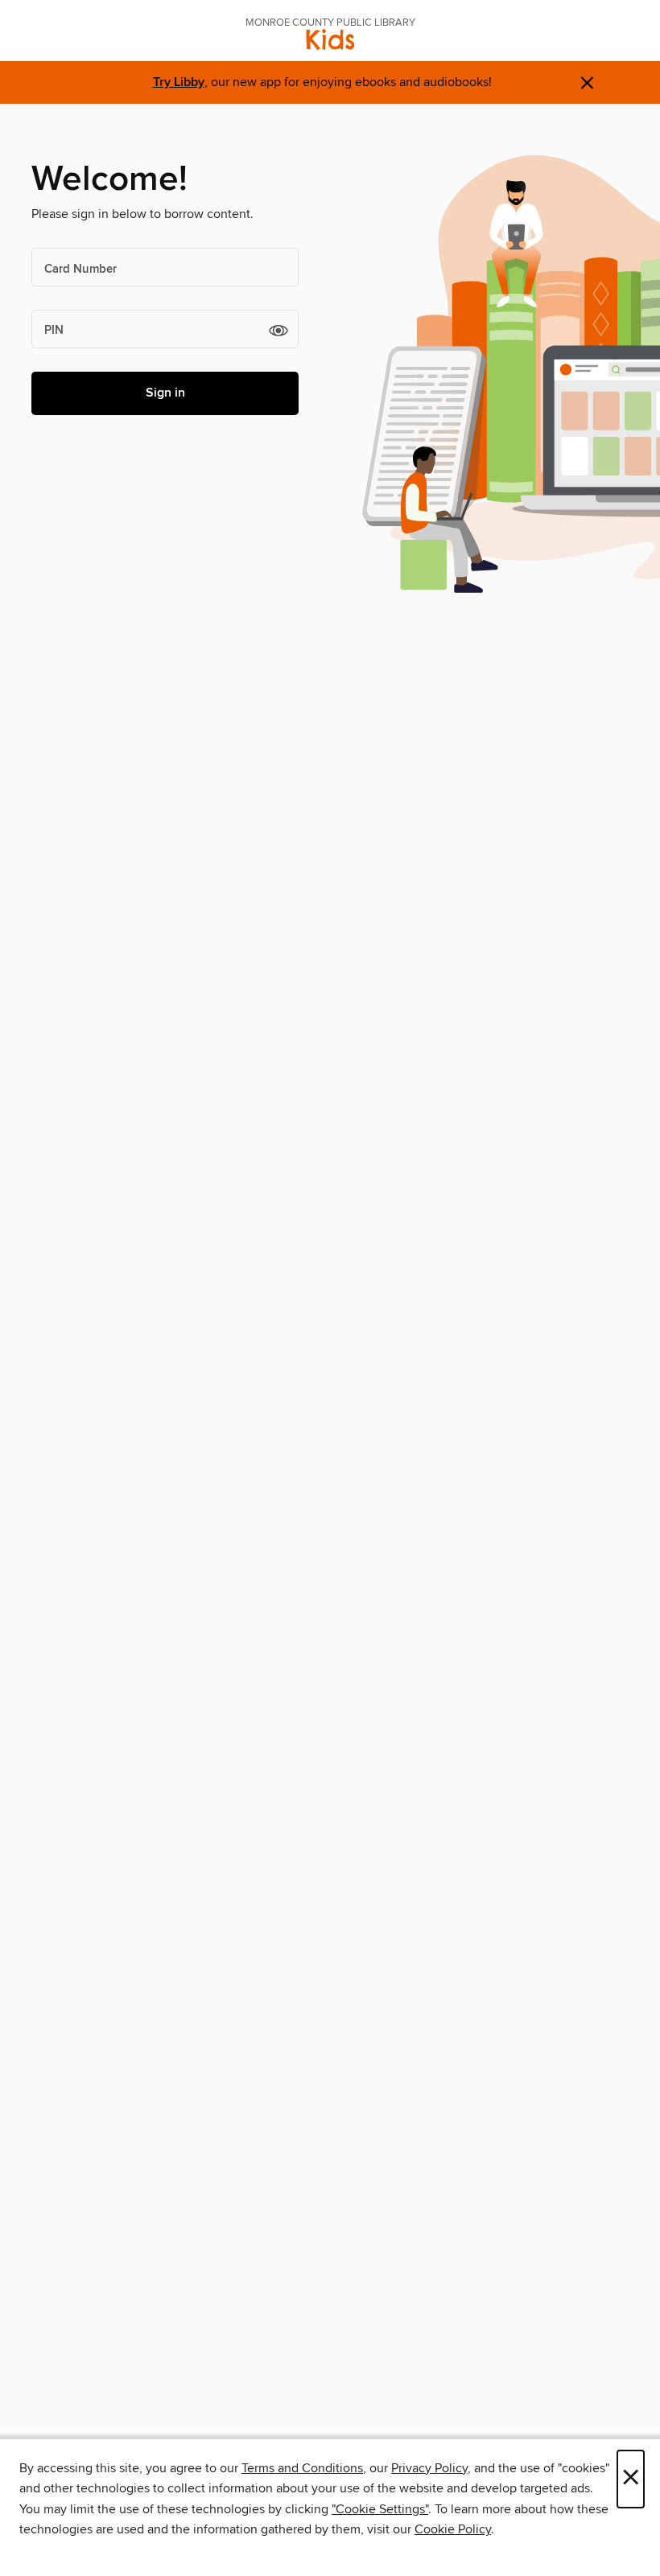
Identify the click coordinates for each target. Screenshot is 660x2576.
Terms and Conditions (302, 2468)
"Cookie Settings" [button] (380, 2509)
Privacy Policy (429, 2468)
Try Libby (179, 82)
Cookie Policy (453, 2529)
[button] (278, 330)
